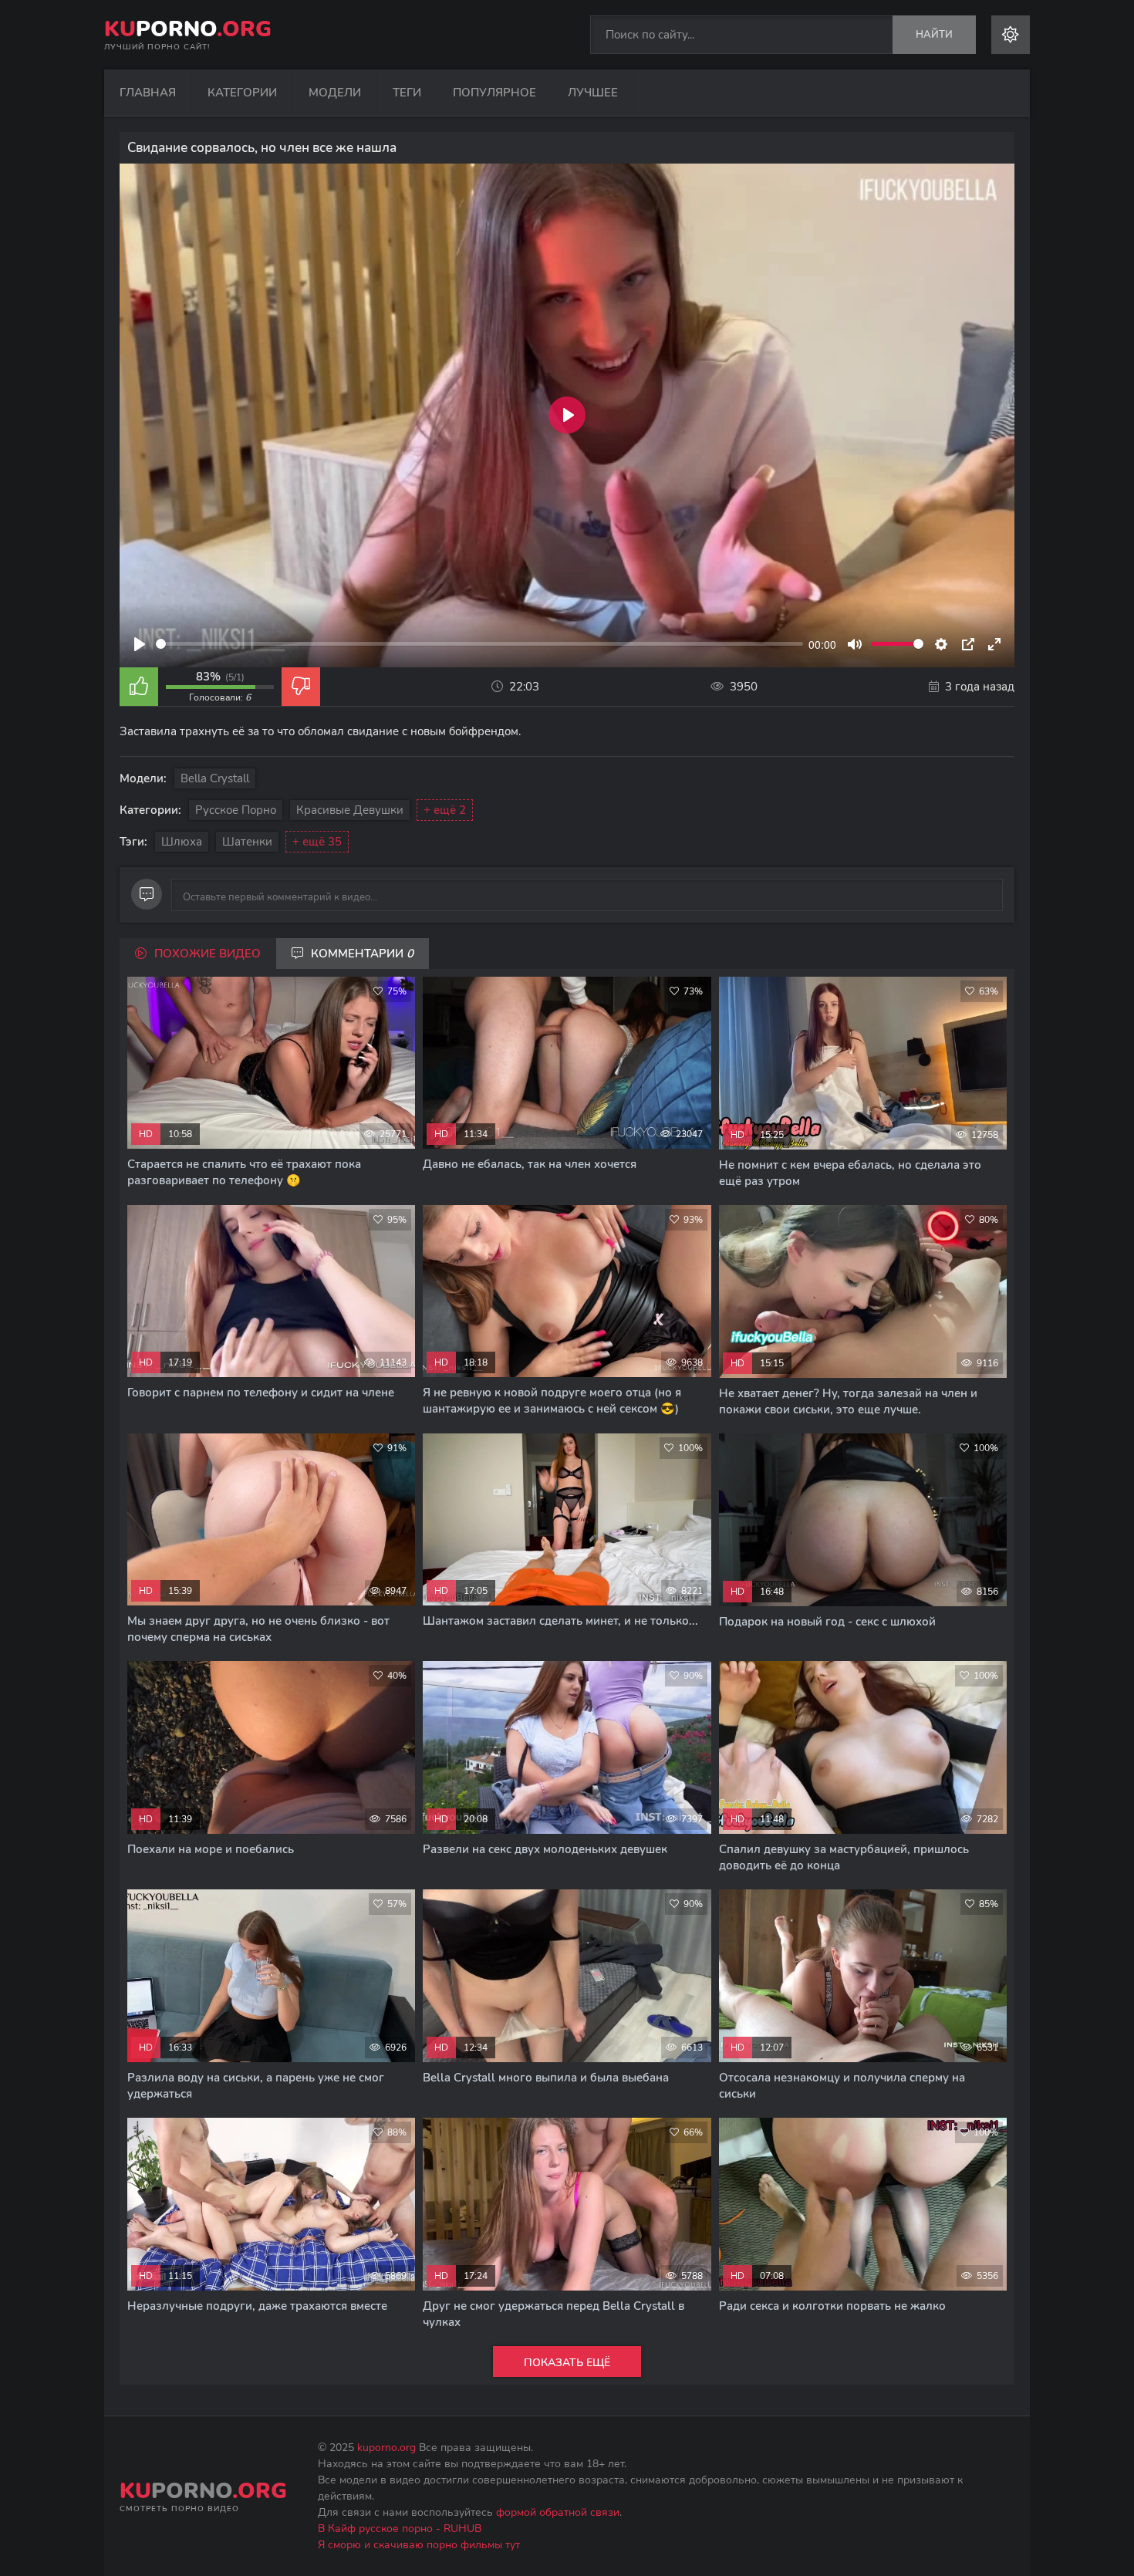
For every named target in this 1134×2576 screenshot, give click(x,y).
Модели (335, 93)
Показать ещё (567, 2363)
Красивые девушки (350, 810)
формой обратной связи (558, 2512)
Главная (148, 93)
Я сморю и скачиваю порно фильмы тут (419, 2545)
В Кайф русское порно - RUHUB (400, 2529)
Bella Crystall (215, 778)
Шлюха (182, 842)
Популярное (494, 93)
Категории (242, 93)
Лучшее (593, 93)
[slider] (479, 644)
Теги (407, 93)
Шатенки (247, 842)
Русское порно (236, 810)
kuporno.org (386, 2448)
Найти (934, 35)
